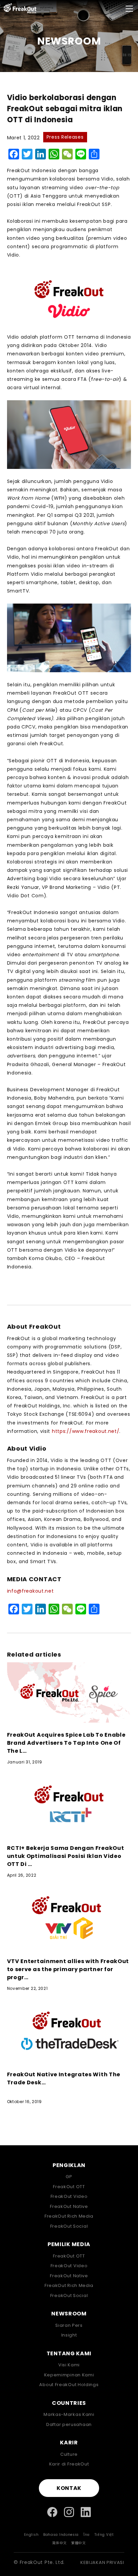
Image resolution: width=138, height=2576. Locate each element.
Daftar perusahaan (69, 2424)
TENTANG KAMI (69, 2354)
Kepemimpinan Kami (69, 2375)
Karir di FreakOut (69, 2464)
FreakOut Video (69, 2196)
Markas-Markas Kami (69, 2414)
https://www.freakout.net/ (86, 1431)
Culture (69, 2454)
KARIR (69, 2443)
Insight (69, 2335)
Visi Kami (69, 2365)
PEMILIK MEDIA (69, 2244)
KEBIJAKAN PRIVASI (102, 2562)
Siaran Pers (69, 2325)
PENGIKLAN (69, 2165)
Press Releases (65, 137)
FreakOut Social (69, 2226)
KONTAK (69, 2488)
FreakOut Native (69, 2206)
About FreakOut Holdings (69, 2385)
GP (69, 2177)
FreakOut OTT (69, 2187)
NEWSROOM (69, 2314)
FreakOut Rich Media (69, 2216)
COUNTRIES (69, 2403)
